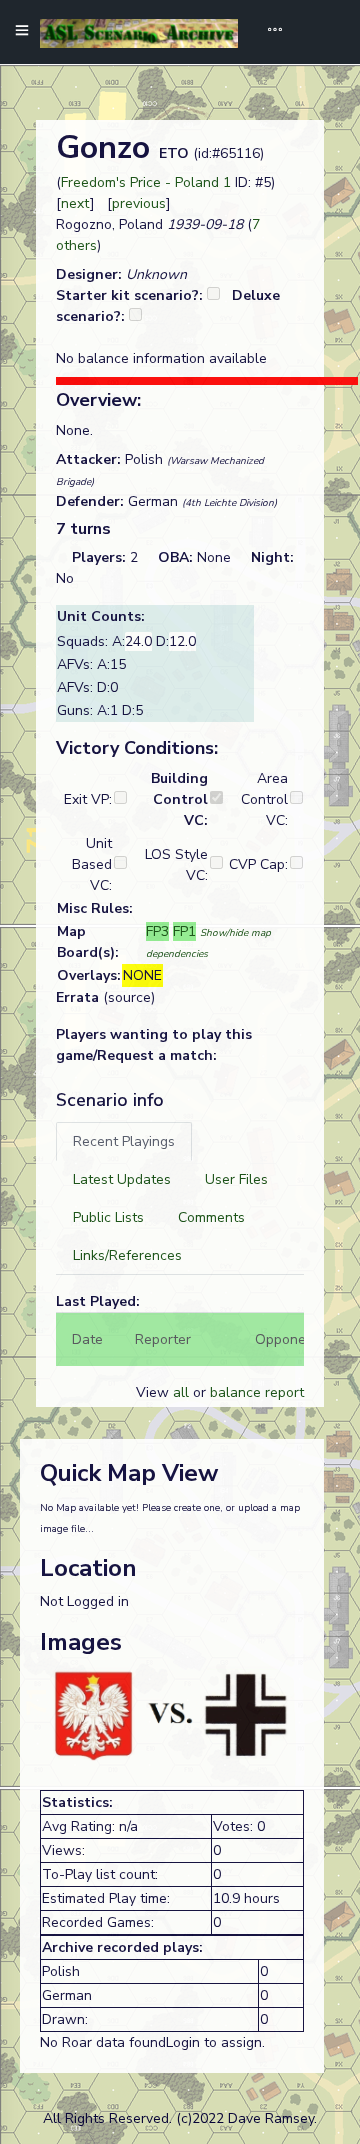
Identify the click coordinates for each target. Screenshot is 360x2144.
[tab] (124, 1141)
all (181, 1392)
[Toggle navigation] (268, 32)
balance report (257, 1392)
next (75, 203)
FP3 (157, 931)
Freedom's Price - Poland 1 (146, 182)
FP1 (184, 931)
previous (139, 203)
